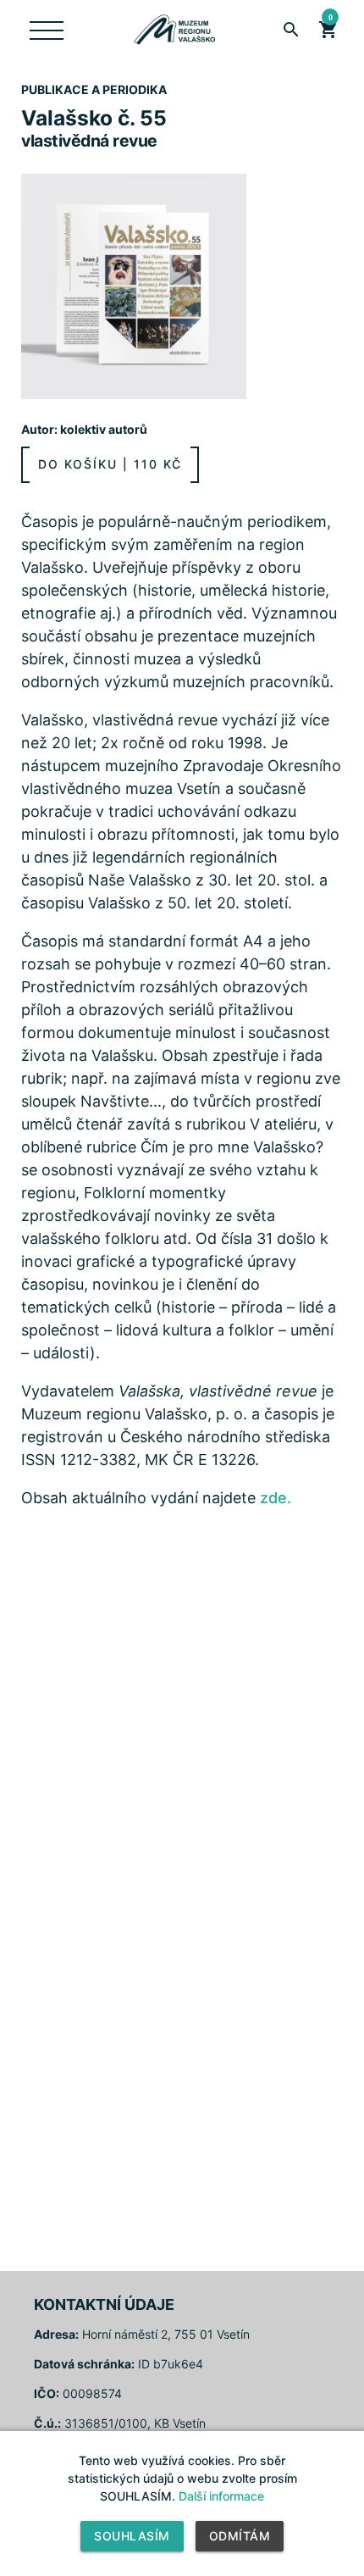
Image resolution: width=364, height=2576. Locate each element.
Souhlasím (132, 2536)
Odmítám (240, 2536)
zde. (276, 1498)
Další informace (221, 2496)
